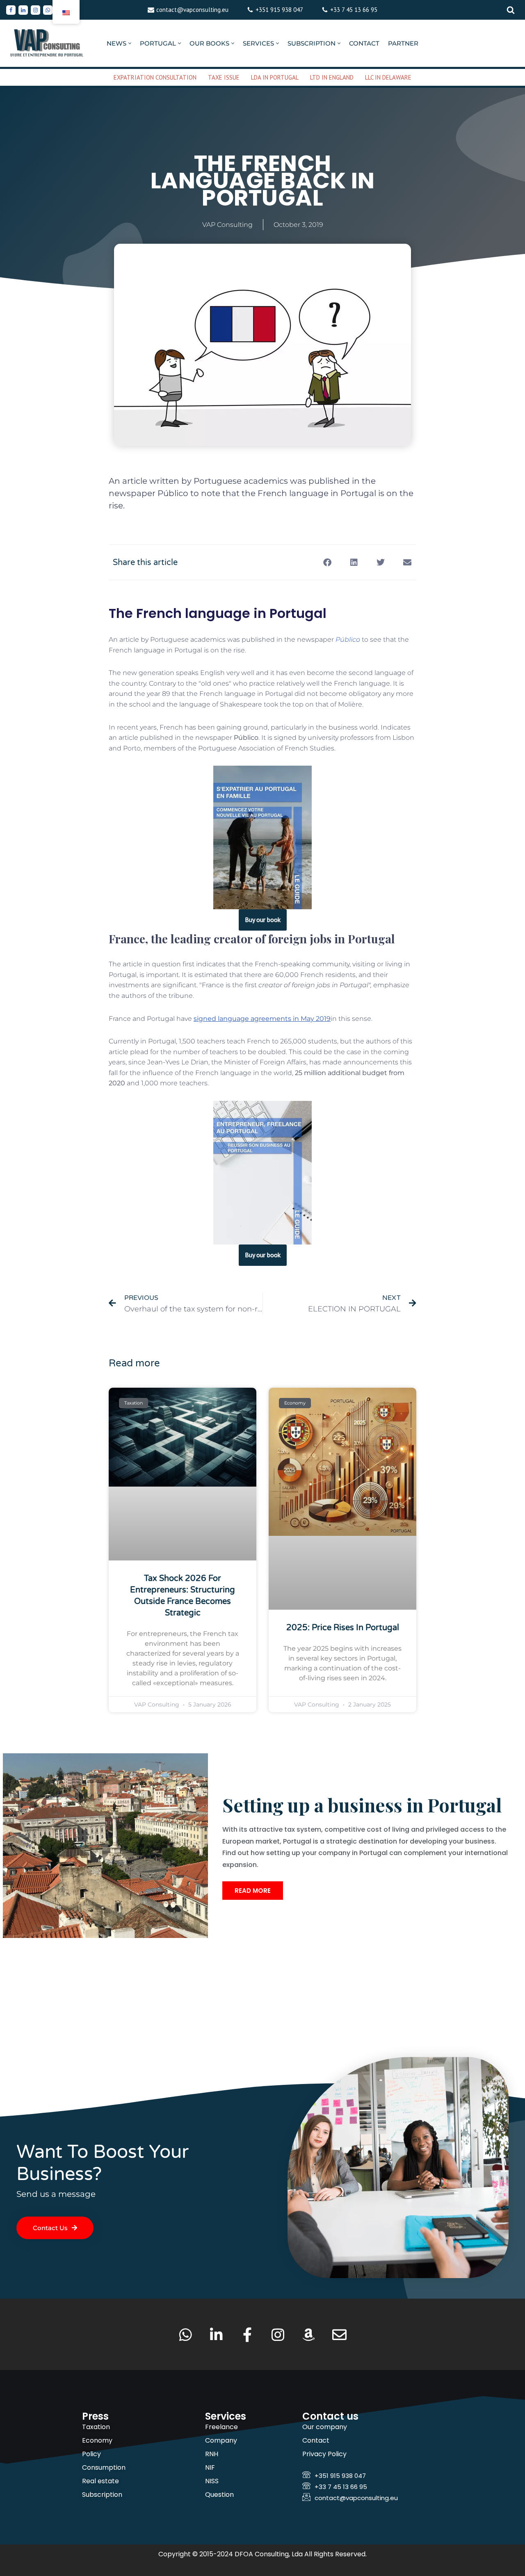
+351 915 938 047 (279, 10)
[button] (130, 43)
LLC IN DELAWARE (388, 77)
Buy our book (263, 920)
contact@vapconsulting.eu (192, 10)
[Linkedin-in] (216, 2335)
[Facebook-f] (247, 2335)
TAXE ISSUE (224, 77)
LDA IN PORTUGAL (275, 77)
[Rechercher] (511, 10)
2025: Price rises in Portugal (343, 1628)
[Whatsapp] (48, 10)
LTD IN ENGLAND (332, 77)
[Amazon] (309, 2335)
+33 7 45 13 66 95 (354, 10)
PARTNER (403, 43)
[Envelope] (339, 2335)
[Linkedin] (23, 10)
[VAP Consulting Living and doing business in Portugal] (47, 43)
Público (348, 639)
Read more (253, 1891)
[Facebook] (11, 10)
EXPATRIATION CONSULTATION (155, 77)
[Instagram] (35, 10)
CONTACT (364, 43)
